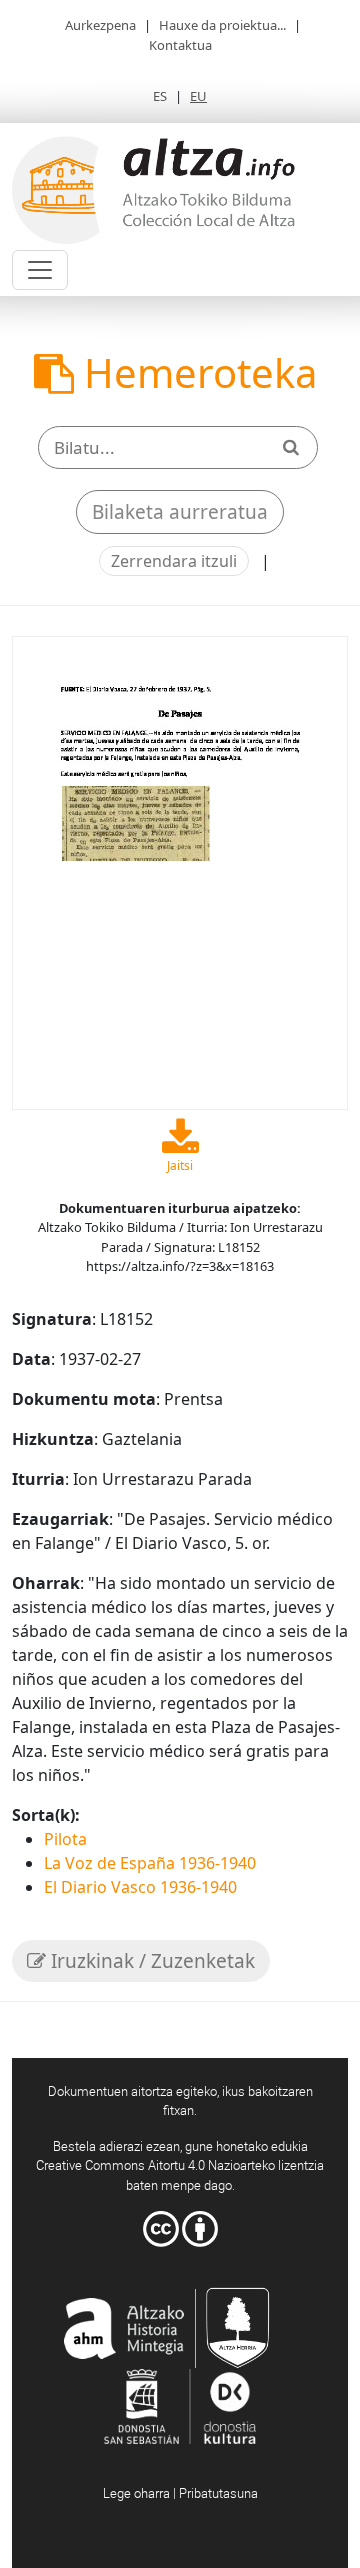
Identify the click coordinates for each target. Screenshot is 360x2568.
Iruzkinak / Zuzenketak (150, 1961)
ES (160, 96)
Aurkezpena (100, 25)
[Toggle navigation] (40, 270)
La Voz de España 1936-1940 (150, 1863)
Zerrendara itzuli (174, 561)
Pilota (65, 1839)
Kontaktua (180, 45)
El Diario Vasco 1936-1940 (140, 1887)
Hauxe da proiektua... (222, 25)
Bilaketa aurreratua (180, 512)
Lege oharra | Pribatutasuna (180, 2493)
